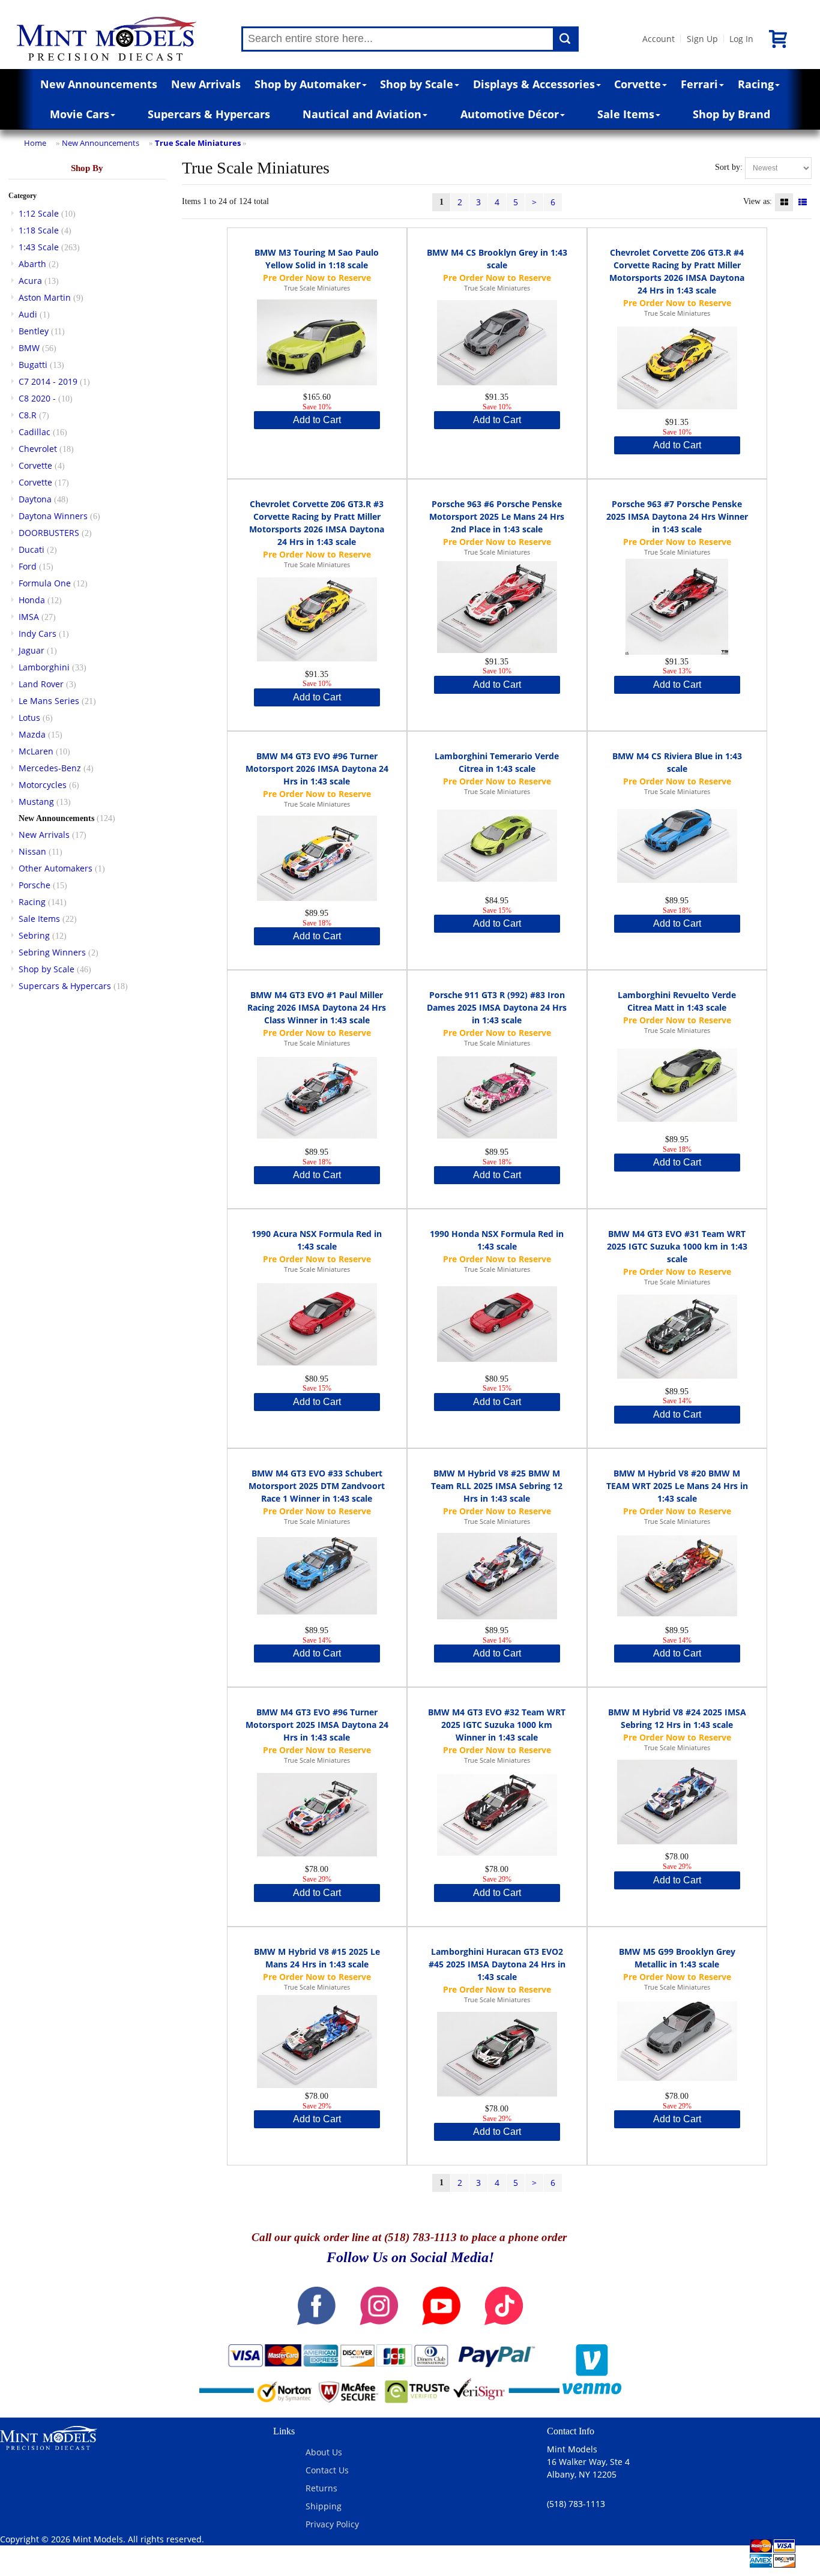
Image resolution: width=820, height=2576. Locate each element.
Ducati (32, 549)
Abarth (32, 264)
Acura (30, 281)
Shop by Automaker (308, 84)
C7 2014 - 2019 (48, 381)
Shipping (324, 2506)
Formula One (45, 583)
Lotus (29, 718)
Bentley (34, 331)
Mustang (36, 802)
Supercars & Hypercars (209, 114)
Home (35, 143)
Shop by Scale (417, 84)
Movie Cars (80, 114)
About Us (324, 2452)
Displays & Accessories (534, 84)
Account (659, 39)
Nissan (32, 851)
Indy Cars (38, 633)
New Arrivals (206, 84)
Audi (28, 314)
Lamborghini (44, 667)
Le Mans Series (49, 701)
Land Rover (41, 684)
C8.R (28, 415)
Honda (32, 600)
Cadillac (35, 432)
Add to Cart (317, 420)
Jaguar (32, 650)
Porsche (35, 885)
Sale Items (626, 114)
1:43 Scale (39, 247)
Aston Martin (45, 297)
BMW (29, 348)
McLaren (36, 751)
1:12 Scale (39, 213)
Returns (321, 2488)
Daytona (35, 499)
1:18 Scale (39, 230)
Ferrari (699, 84)
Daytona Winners (53, 516)
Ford (28, 566)
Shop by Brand (731, 114)
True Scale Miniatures (198, 143)
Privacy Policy (332, 2524)
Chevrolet (38, 449)
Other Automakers (56, 868)
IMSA (29, 617)
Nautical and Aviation (362, 114)
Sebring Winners (52, 952)
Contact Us (327, 2470)
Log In (741, 39)
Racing (756, 84)
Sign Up (702, 39)
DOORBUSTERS (49, 533)
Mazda (32, 734)
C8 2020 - (37, 398)
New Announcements (99, 84)
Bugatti (33, 365)
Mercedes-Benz (50, 768)
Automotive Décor (510, 114)
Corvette (638, 84)
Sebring (34, 935)
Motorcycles (43, 785)
